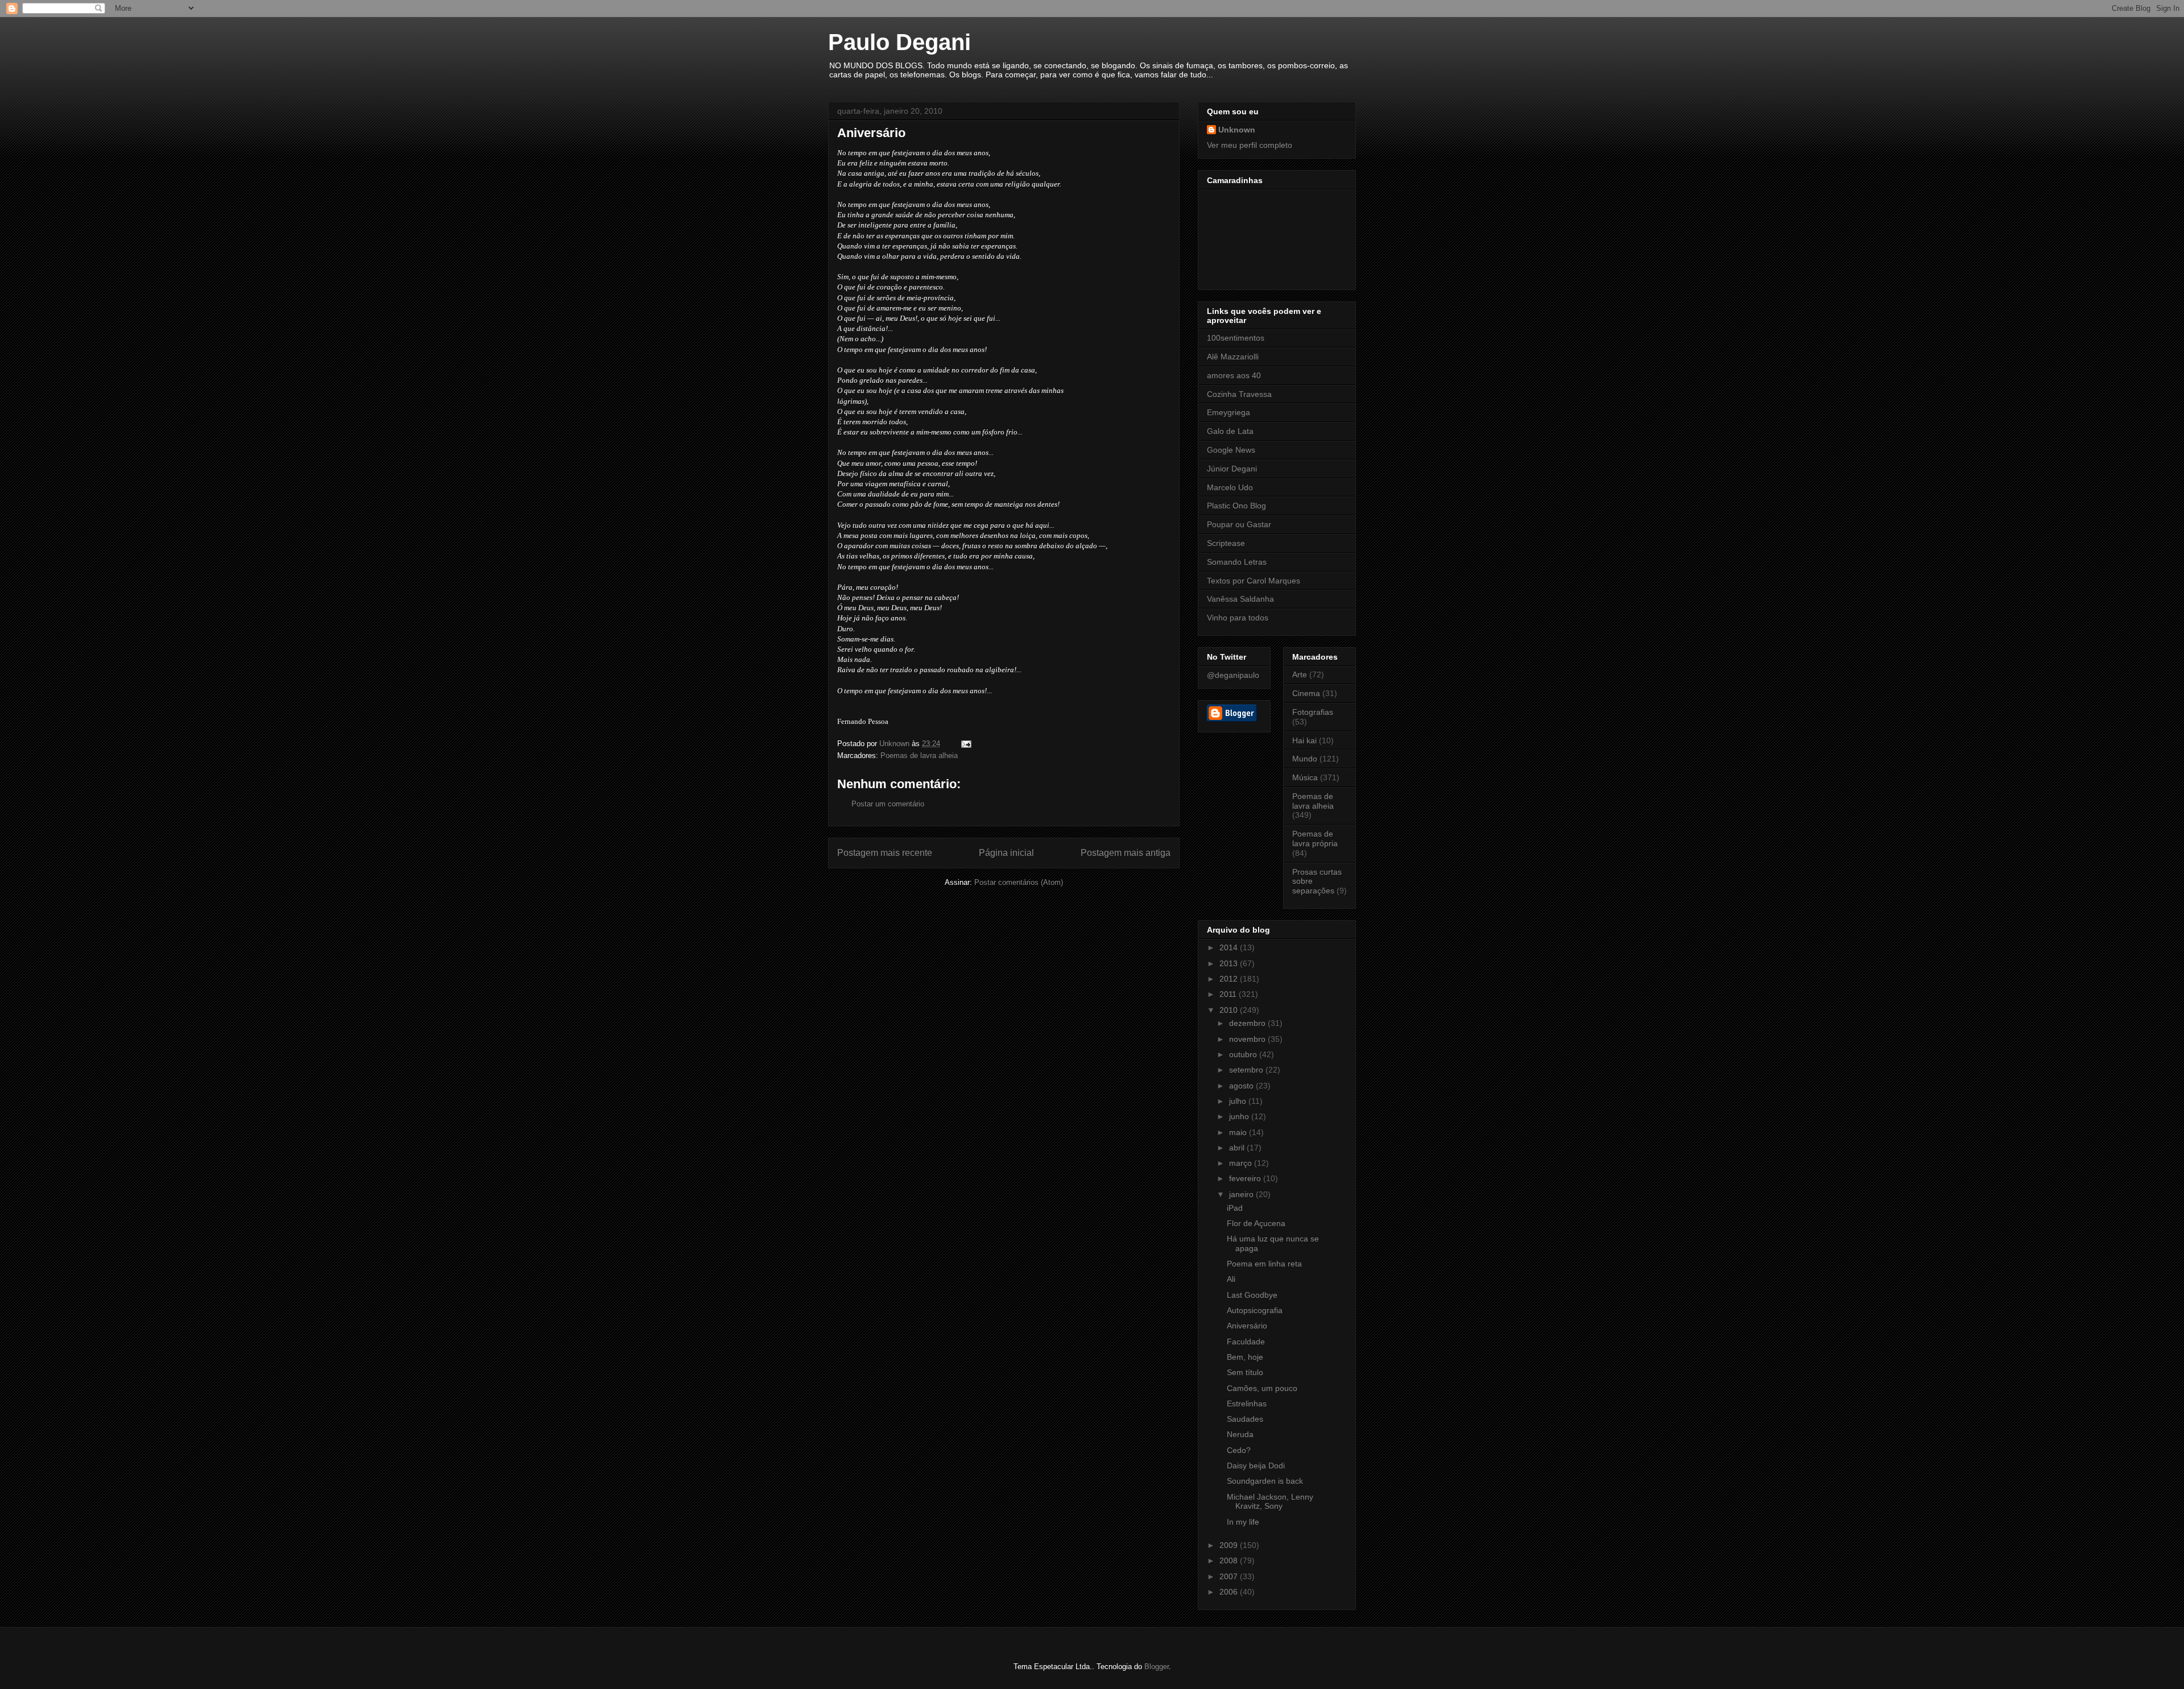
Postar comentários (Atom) (1019, 882)
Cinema (1306, 693)
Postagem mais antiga (1126, 853)
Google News (1231, 450)
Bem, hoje (1245, 1357)
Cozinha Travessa (1239, 394)
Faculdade (1246, 1342)
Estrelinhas (1247, 1404)
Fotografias (1313, 712)
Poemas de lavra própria (1315, 839)
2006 (1230, 1592)
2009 (1230, 1545)
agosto (1242, 1086)
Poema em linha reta (1264, 1264)
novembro (1248, 1039)
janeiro (1242, 1194)
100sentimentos (1236, 338)
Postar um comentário (888, 804)
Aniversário (1247, 1326)
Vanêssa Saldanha (1240, 599)
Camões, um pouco (1262, 1388)
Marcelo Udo (1230, 487)
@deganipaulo (1233, 675)
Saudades (1245, 1419)
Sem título (1245, 1372)
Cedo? (1239, 1450)
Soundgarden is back (1265, 1481)
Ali (1231, 1279)
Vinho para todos (1238, 618)
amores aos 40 (1234, 375)
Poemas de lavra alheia (919, 756)
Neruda (1240, 1434)
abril (1238, 1148)
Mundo (1305, 759)
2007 (1230, 1576)
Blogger (1157, 1667)
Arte (1300, 674)
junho (1240, 1116)
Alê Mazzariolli (1233, 357)
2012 (1230, 979)
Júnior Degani (1232, 469)
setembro (1247, 1070)
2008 (1230, 1560)
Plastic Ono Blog (1236, 506)
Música (1305, 777)
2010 (1230, 1010)
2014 (1230, 947)
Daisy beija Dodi (1256, 1466)
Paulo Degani (899, 42)
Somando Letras (1237, 562)
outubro (1244, 1054)
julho (1239, 1101)
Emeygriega (1228, 412)
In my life (1243, 1522)
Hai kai (1304, 740)
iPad (1235, 1208)
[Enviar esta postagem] (965, 744)
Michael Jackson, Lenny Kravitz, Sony (1270, 1502)
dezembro (1248, 1023)
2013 (1230, 963)
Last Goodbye (1252, 1295)
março (1242, 1163)
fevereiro (1246, 1178)
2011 (1229, 994)
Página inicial (1006, 853)
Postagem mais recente (885, 853)
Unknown (1237, 130)
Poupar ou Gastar (1239, 524)
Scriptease (1226, 543)
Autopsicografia (1255, 1310)
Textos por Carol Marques (1254, 581)
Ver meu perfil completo (1250, 145)
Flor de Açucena (1256, 1223)
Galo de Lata (1230, 431)
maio (1239, 1132)
